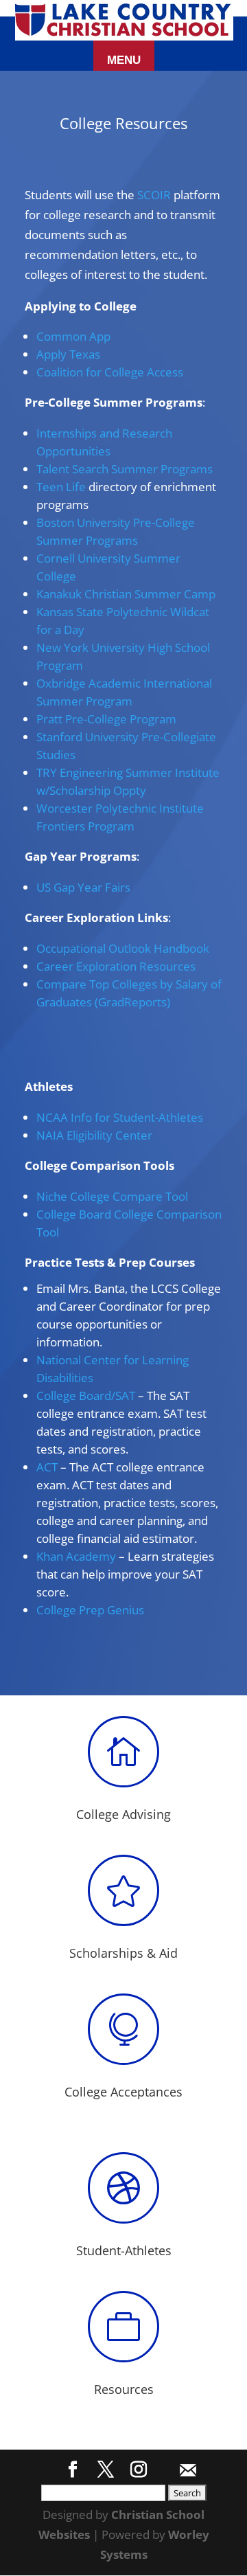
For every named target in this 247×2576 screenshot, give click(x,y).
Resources (124, 2389)
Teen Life (61, 487)
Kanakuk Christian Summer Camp (126, 594)
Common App (73, 336)
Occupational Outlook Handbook (123, 948)
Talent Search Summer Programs (125, 469)
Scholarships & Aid (123, 1953)
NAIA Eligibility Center (94, 1135)
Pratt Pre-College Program (106, 719)
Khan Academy (76, 1556)
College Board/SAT (86, 1396)
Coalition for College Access (110, 372)
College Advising (123, 1814)
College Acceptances (123, 2092)
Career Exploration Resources (116, 966)
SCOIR (154, 195)
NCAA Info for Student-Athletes (120, 1117)
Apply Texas (68, 354)
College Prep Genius (90, 1610)
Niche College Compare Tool (112, 1196)
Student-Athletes (124, 2250)
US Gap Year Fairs (83, 887)
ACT (47, 1467)
